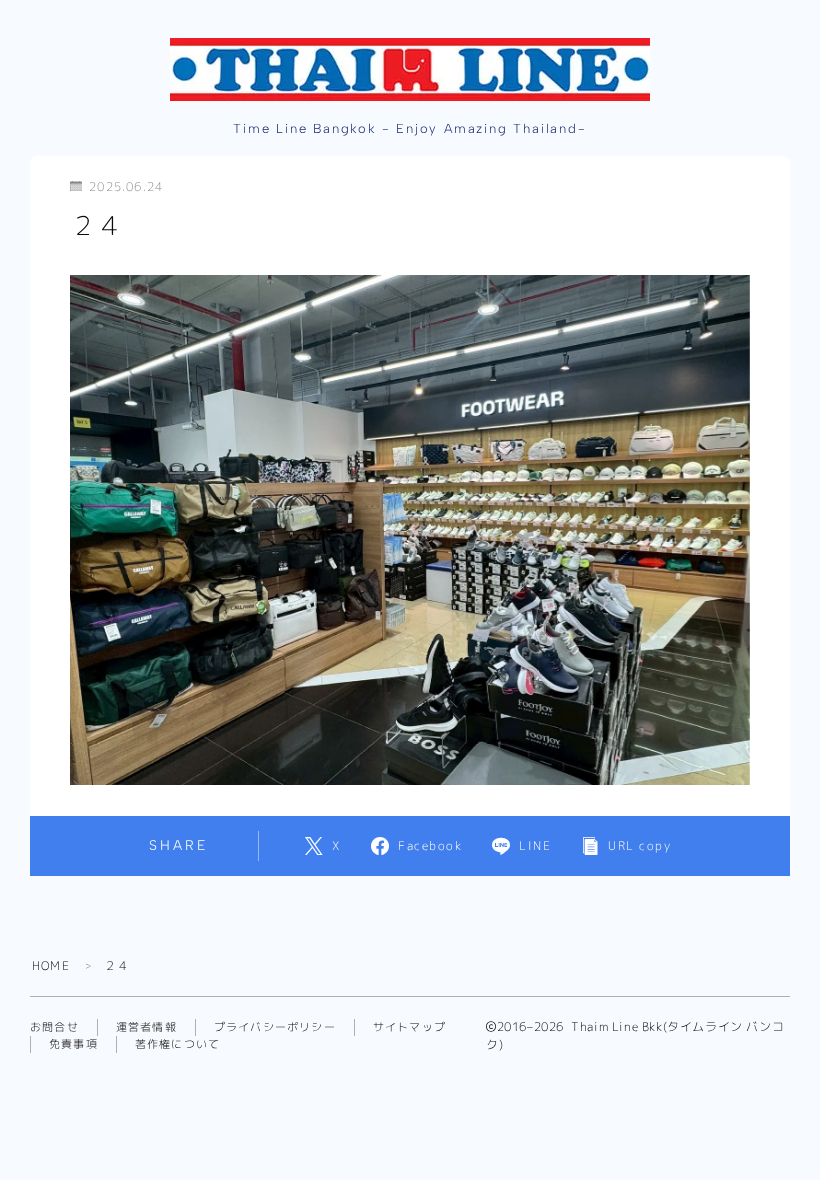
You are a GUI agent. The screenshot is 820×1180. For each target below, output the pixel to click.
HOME (51, 965)
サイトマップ (409, 1027)
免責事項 (73, 1044)
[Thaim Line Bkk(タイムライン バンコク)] (410, 69)
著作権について (177, 1044)
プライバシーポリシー (275, 1027)
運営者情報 (146, 1027)
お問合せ (54, 1027)
